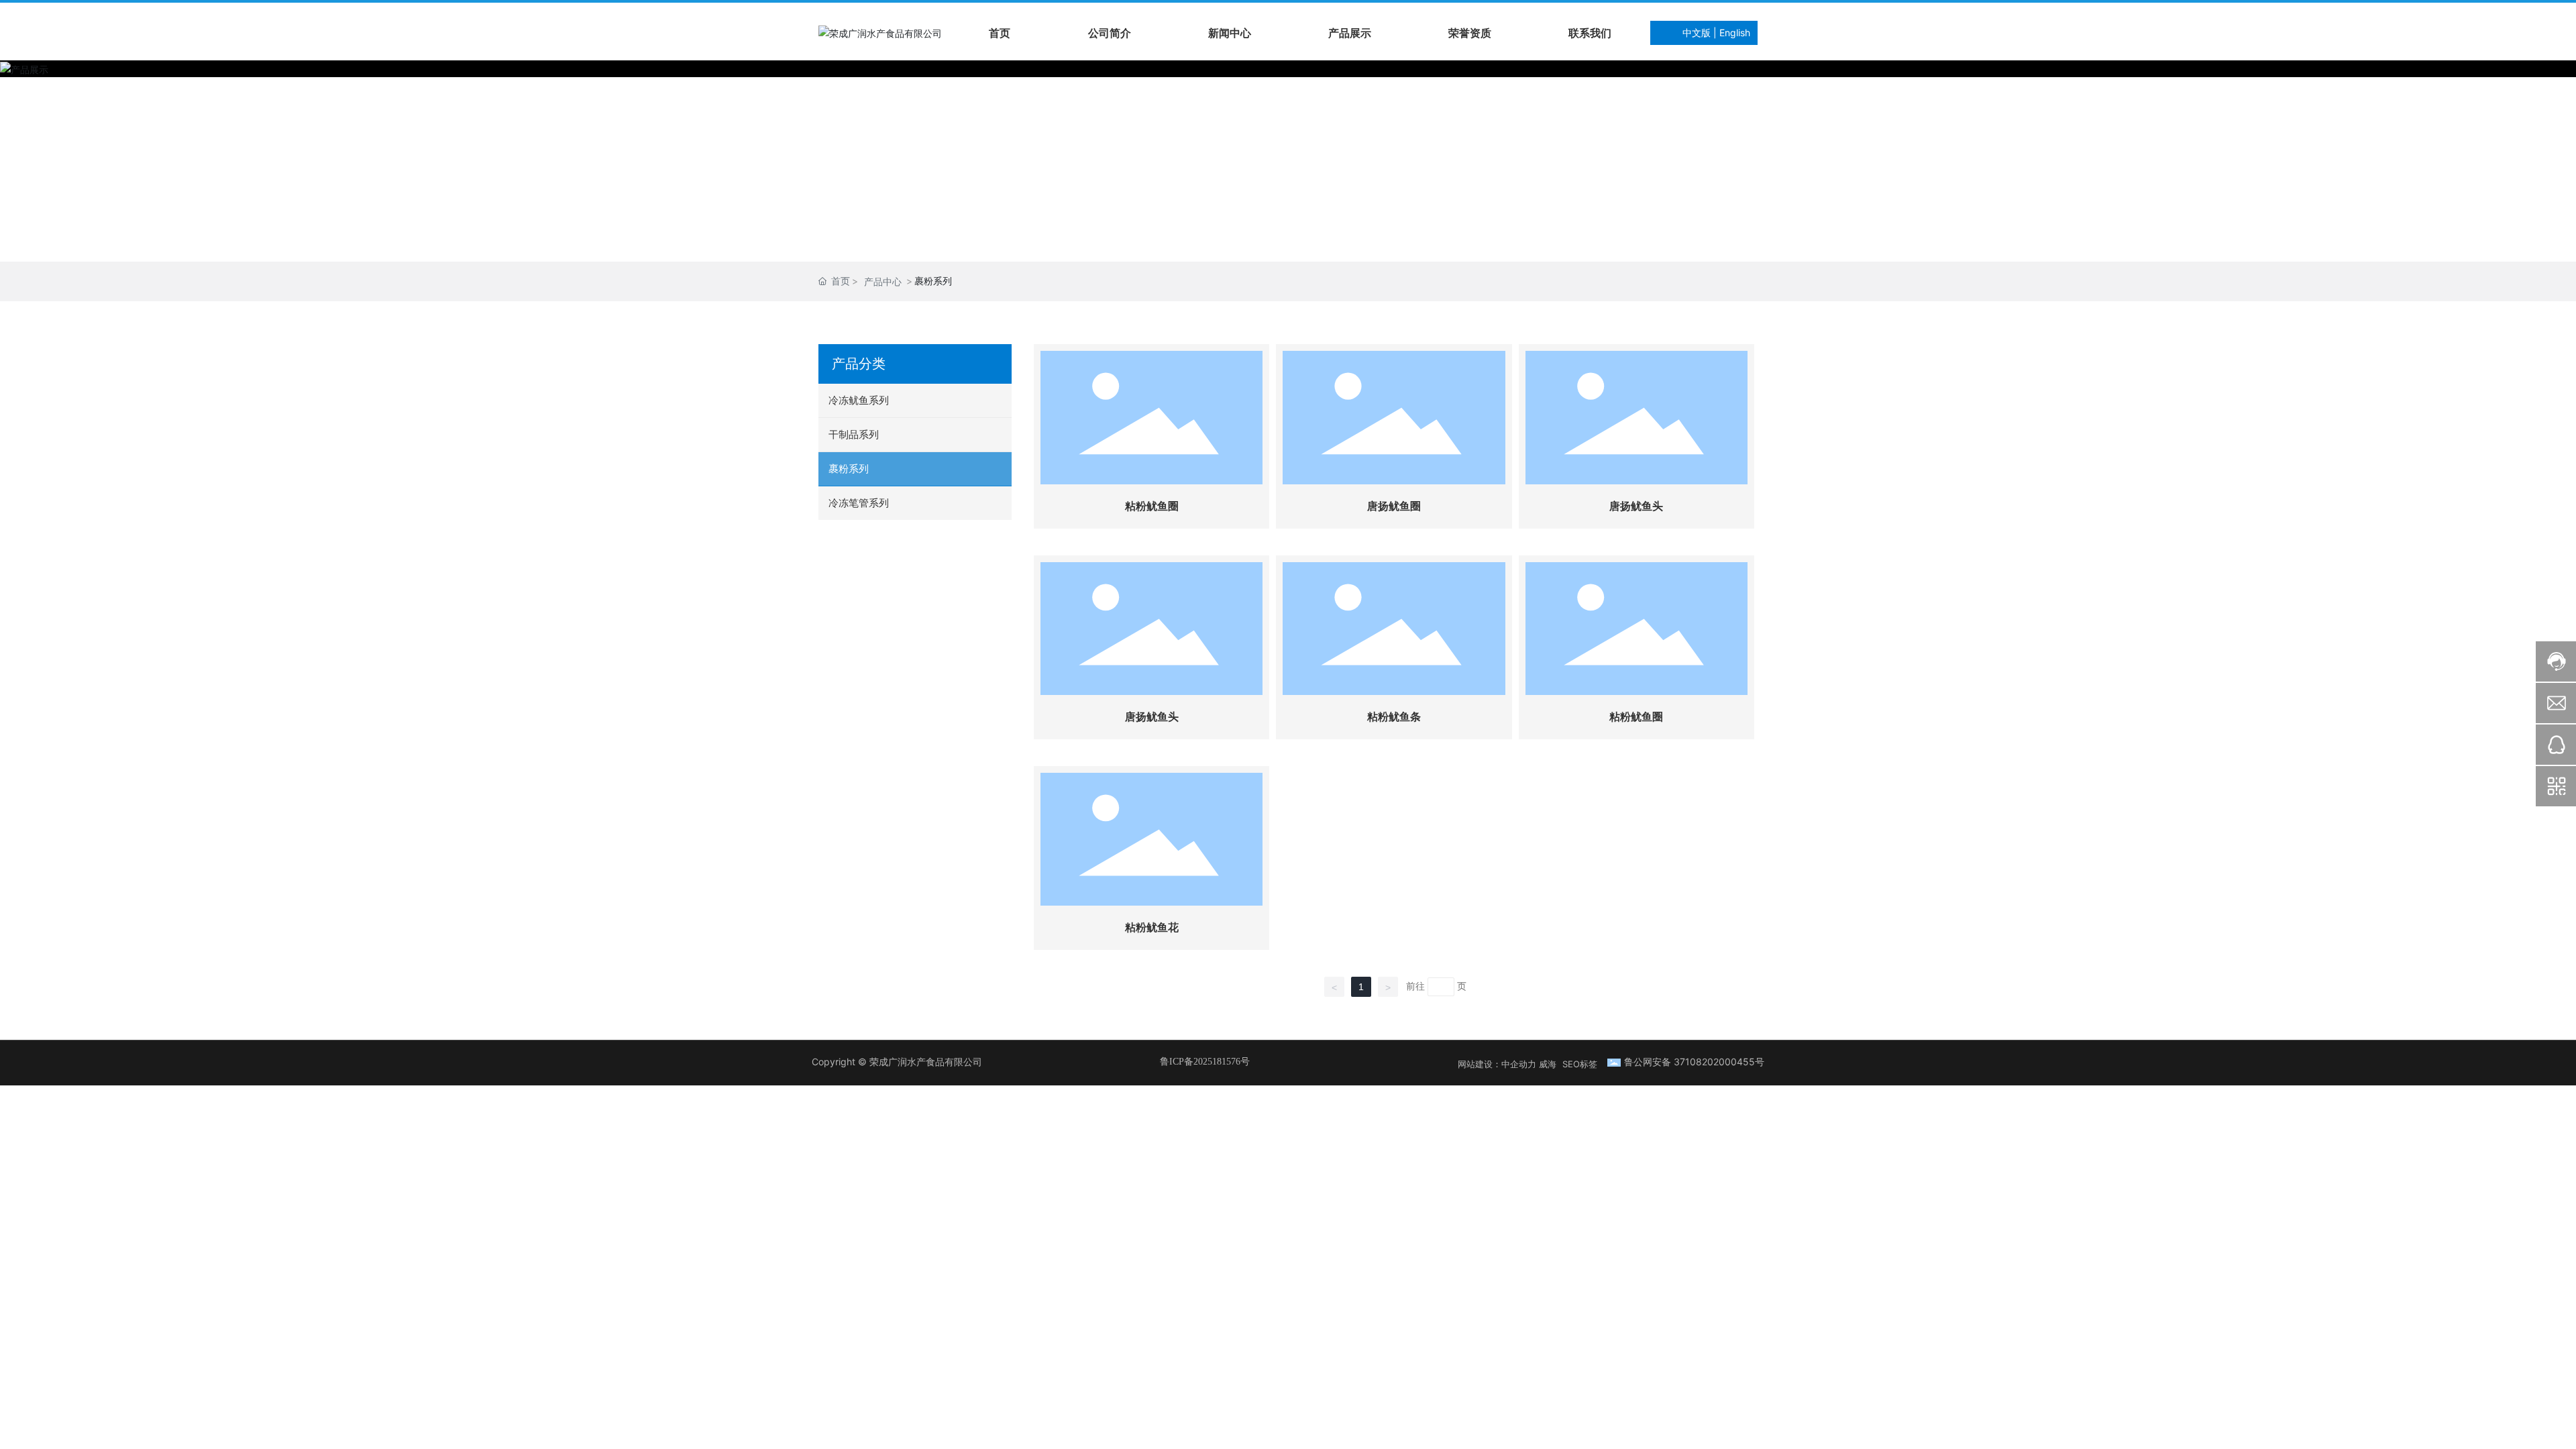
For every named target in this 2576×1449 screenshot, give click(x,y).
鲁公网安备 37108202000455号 (1694, 1062)
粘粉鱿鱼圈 (1152, 506)
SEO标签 (1580, 1064)
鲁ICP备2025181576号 (1205, 1062)
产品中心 (883, 281)
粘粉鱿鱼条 (1394, 717)
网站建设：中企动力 (1497, 1064)
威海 (1548, 1064)
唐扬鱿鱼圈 (1394, 506)
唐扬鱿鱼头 (1636, 506)
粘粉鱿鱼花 (1152, 927)
